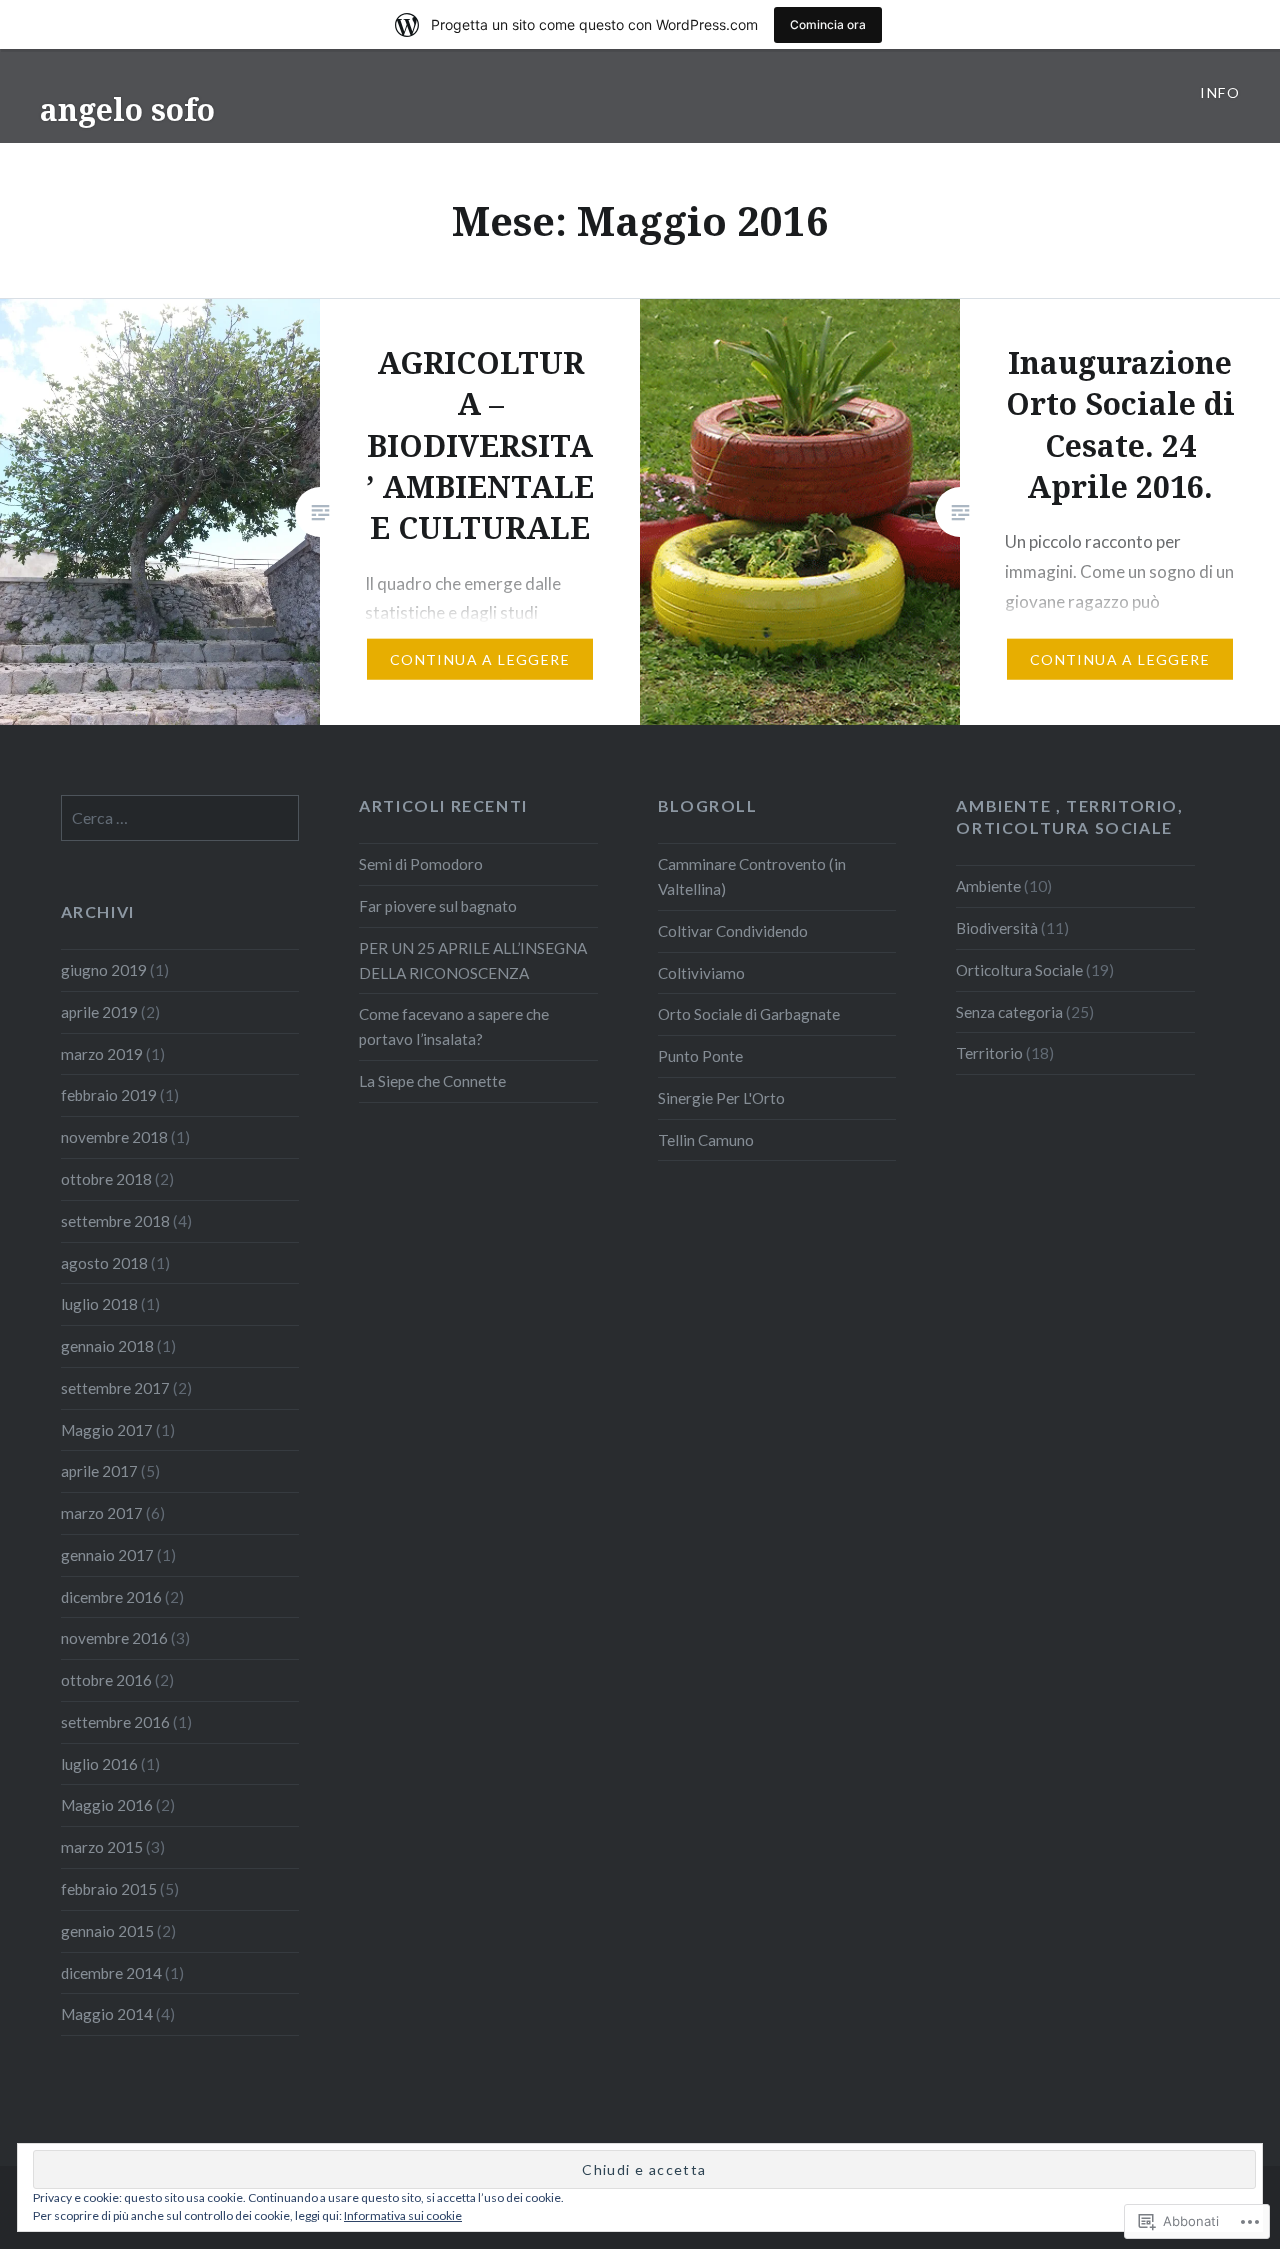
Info (1220, 92)
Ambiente (988, 886)
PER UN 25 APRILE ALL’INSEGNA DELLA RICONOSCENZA (473, 960)
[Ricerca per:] (180, 818)
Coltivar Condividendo (733, 931)
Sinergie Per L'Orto (721, 1098)
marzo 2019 (102, 1054)
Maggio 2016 (107, 1805)
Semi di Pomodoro (421, 864)
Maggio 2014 (107, 2014)
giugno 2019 (104, 970)
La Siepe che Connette (432, 1081)
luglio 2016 (99, 1764)
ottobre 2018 (106, 1179)
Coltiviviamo (701, 973)
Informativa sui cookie (403, 2215)
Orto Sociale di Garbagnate (749, 1014)
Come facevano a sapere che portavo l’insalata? (454, 1026)
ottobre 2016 (106, 1680)
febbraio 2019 (109, 1095)
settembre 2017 (115, 1388)
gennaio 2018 (107, 1346)
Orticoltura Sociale (1019, 970)
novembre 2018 (114, 1137)
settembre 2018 (115, 1221)
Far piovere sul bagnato (438, 906)
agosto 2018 (104, 1263)
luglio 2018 (99, 1304)
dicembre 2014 (111, 1973)
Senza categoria (1009, 1012)
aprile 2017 (99, 1471)
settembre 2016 (115, 1722)
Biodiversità (997, 928)
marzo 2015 (102, 1847)
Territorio (989, 1053)
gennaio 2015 (107, 1931)
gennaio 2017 (107, 1555)
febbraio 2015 (109, 1889)
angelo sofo (127, 109)
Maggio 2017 (107, 1430)
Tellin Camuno (706, 1140)
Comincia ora (828, 24)
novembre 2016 (114, 1638)
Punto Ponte (700, 1056)
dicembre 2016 (111, 1597)
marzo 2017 (102, 1513)
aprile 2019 (99, 1012)
